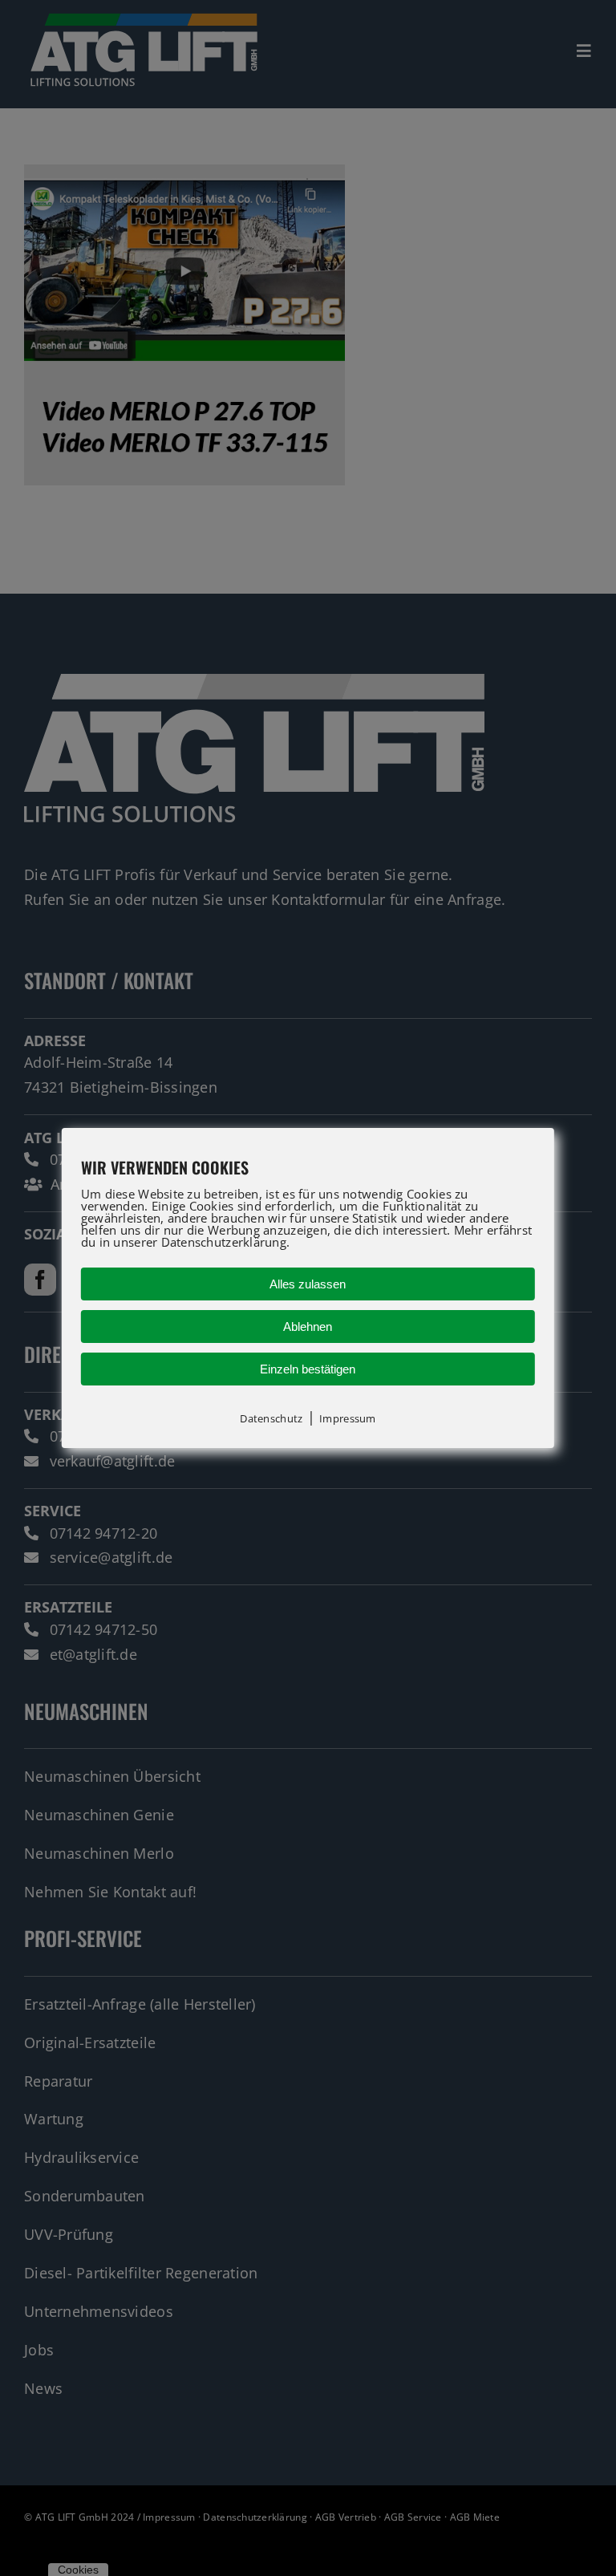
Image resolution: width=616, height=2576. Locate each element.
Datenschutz (271, 1418)
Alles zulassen (308, 1284)
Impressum (347, 1418)
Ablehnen (308, 1327)
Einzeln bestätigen (308, 1369)
